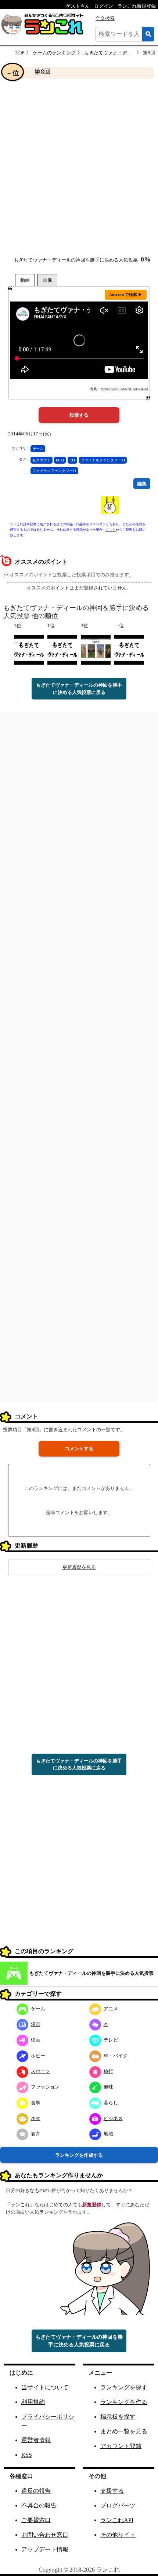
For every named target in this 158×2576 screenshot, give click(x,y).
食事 (36, 2103)
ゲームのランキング (54, 53)
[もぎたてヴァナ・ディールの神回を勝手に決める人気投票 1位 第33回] (29, 649)
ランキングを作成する (79, 2155)
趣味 (108, 2087)
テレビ (111, 2040)
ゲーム (38, 449)
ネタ (36, 2118)
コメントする (79, 1449)
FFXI (60, 460)
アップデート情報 (45, 2549)
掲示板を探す (118, 2417)
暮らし (111, 2103)
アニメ (111, 2009)
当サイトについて (45, 2387)
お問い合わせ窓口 (45, 2535)
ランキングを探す (124, 2387)
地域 (108, 2134)
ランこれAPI (117, 2520)
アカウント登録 (121, 2446)
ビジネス (113, 2118)
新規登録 (92, 2205)
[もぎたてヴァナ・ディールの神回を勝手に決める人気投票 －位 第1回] (129, 649)
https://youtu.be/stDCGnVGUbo (124, 389)
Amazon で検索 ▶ (126, 295)
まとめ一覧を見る (124, 2431)
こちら (111, 530)
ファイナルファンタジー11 (54, 471)
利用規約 (33, 2402)
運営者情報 (36, 2440)
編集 (142, 484)
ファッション (45, 2087)
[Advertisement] (79, 167)
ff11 (72, 460)
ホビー (38, 2056)
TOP (20, 53)
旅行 (108, 2071)
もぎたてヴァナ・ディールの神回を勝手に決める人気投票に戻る (79, 689)
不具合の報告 (39, 2505)
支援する (112, 2491)
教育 (36, 2134)
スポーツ (40, 2071)
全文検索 (105, 18)
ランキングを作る (124, 2402)
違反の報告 (36, 2491)
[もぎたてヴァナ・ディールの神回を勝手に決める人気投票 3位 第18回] (96, 649)
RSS (27, 2455)
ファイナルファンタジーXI (103, 460)
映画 (36, 2040)
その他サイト (118, 2535)
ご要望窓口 (36, 2520)
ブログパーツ (118, 2505)
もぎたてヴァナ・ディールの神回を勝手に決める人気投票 (76, 260)
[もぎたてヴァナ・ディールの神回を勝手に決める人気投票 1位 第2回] (62, 649)
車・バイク (116, 2056)
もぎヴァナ (42, 460)
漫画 (36, 2024)
